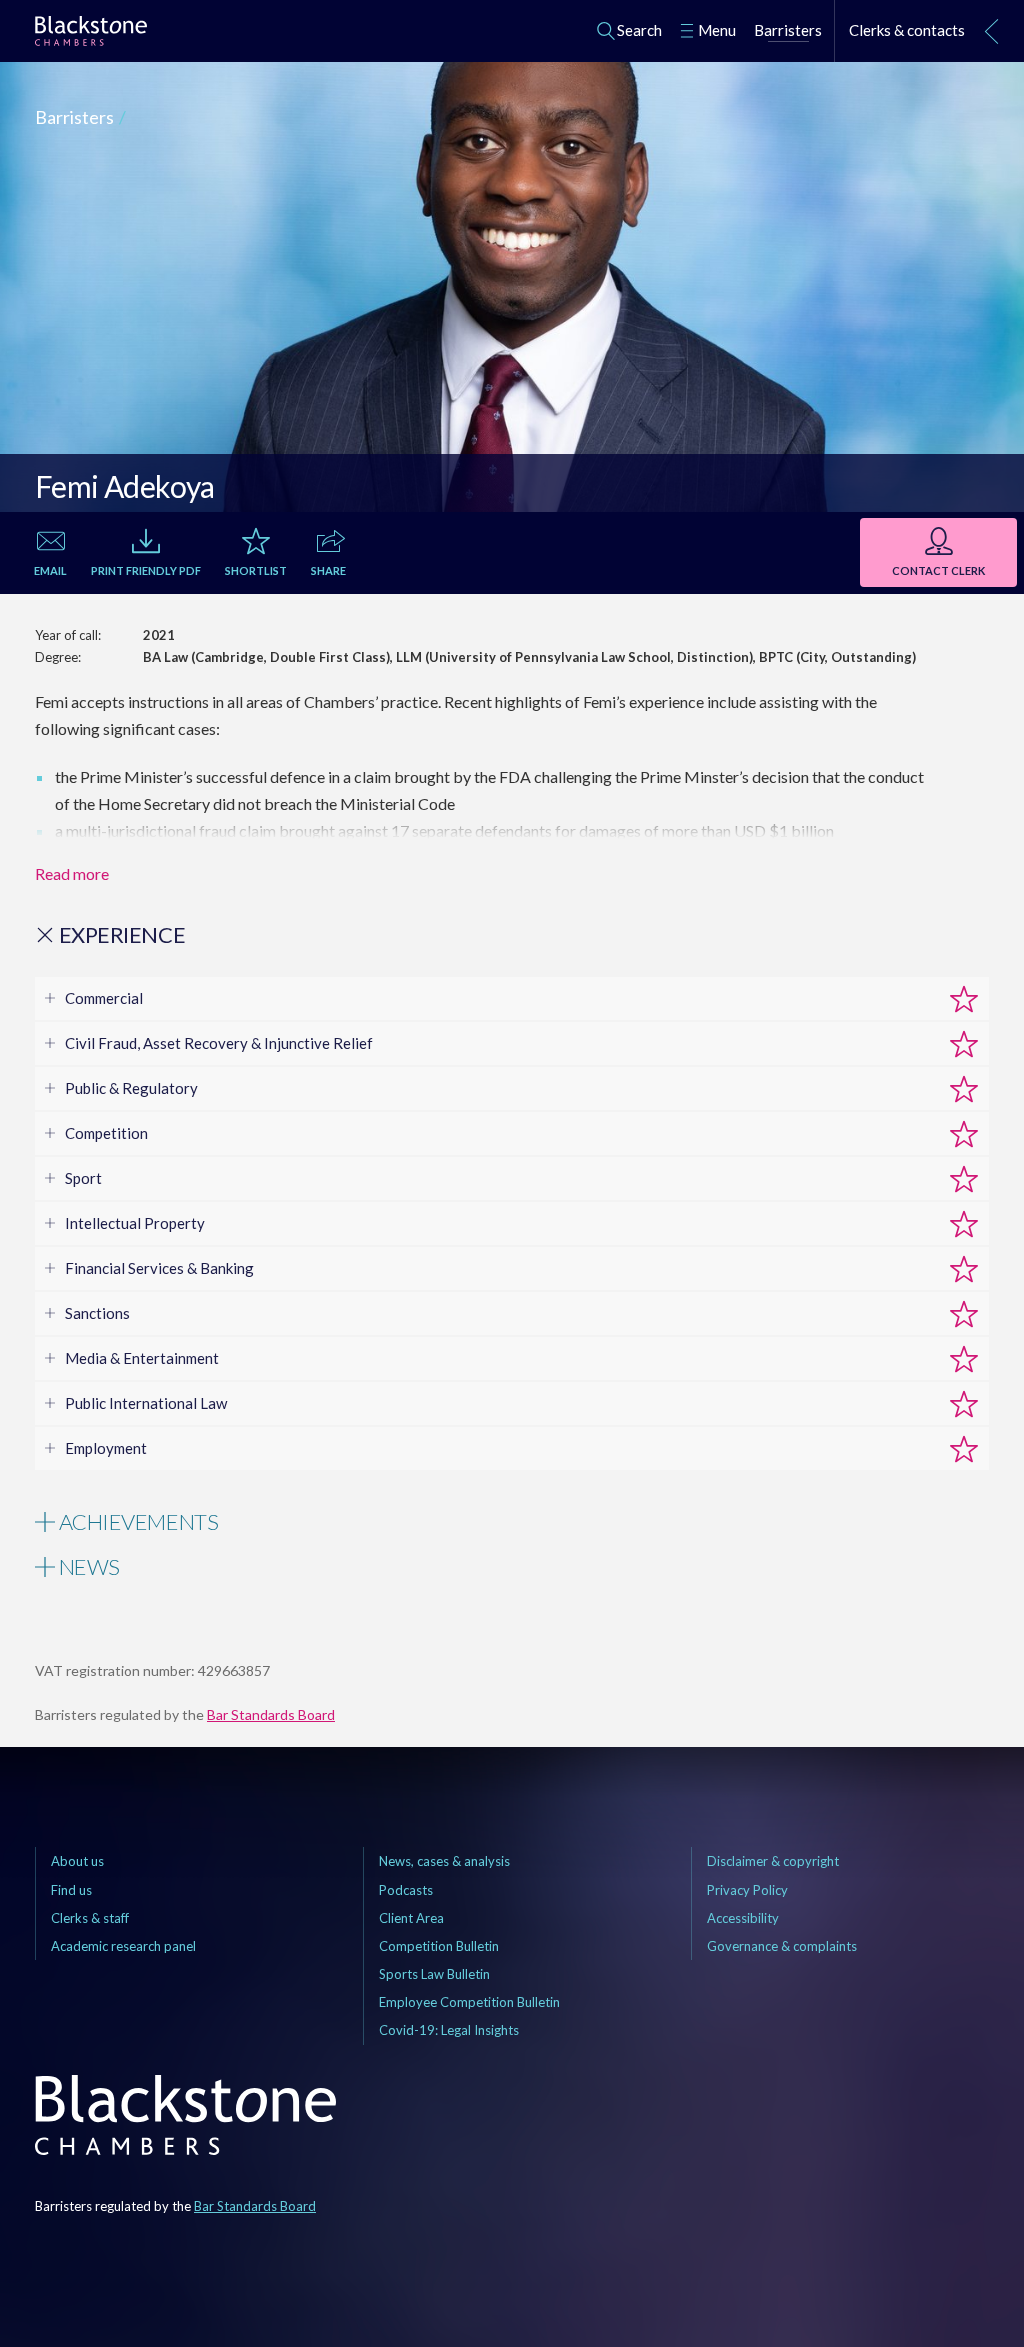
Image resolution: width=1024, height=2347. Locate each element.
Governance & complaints (782, 1946)
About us (77, 1861)
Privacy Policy (747, 1890)
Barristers (74, 117)
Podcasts (406, 1890)
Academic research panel (123, 1946)
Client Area (411, 1918)
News (87, 1567)
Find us (71, 1890)
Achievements (136, 1522)
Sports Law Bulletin (434, 1974)
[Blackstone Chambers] (91, 34)
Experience (120, 935)
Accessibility (743, 1918)
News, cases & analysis (444, 1861)
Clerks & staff (90, 1918)
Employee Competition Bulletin (469, 2002)
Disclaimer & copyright (773, 1861)
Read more (72, 873)
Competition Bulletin (439, 1946)
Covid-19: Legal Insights (449, 2030)
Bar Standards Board (271, 1714)
